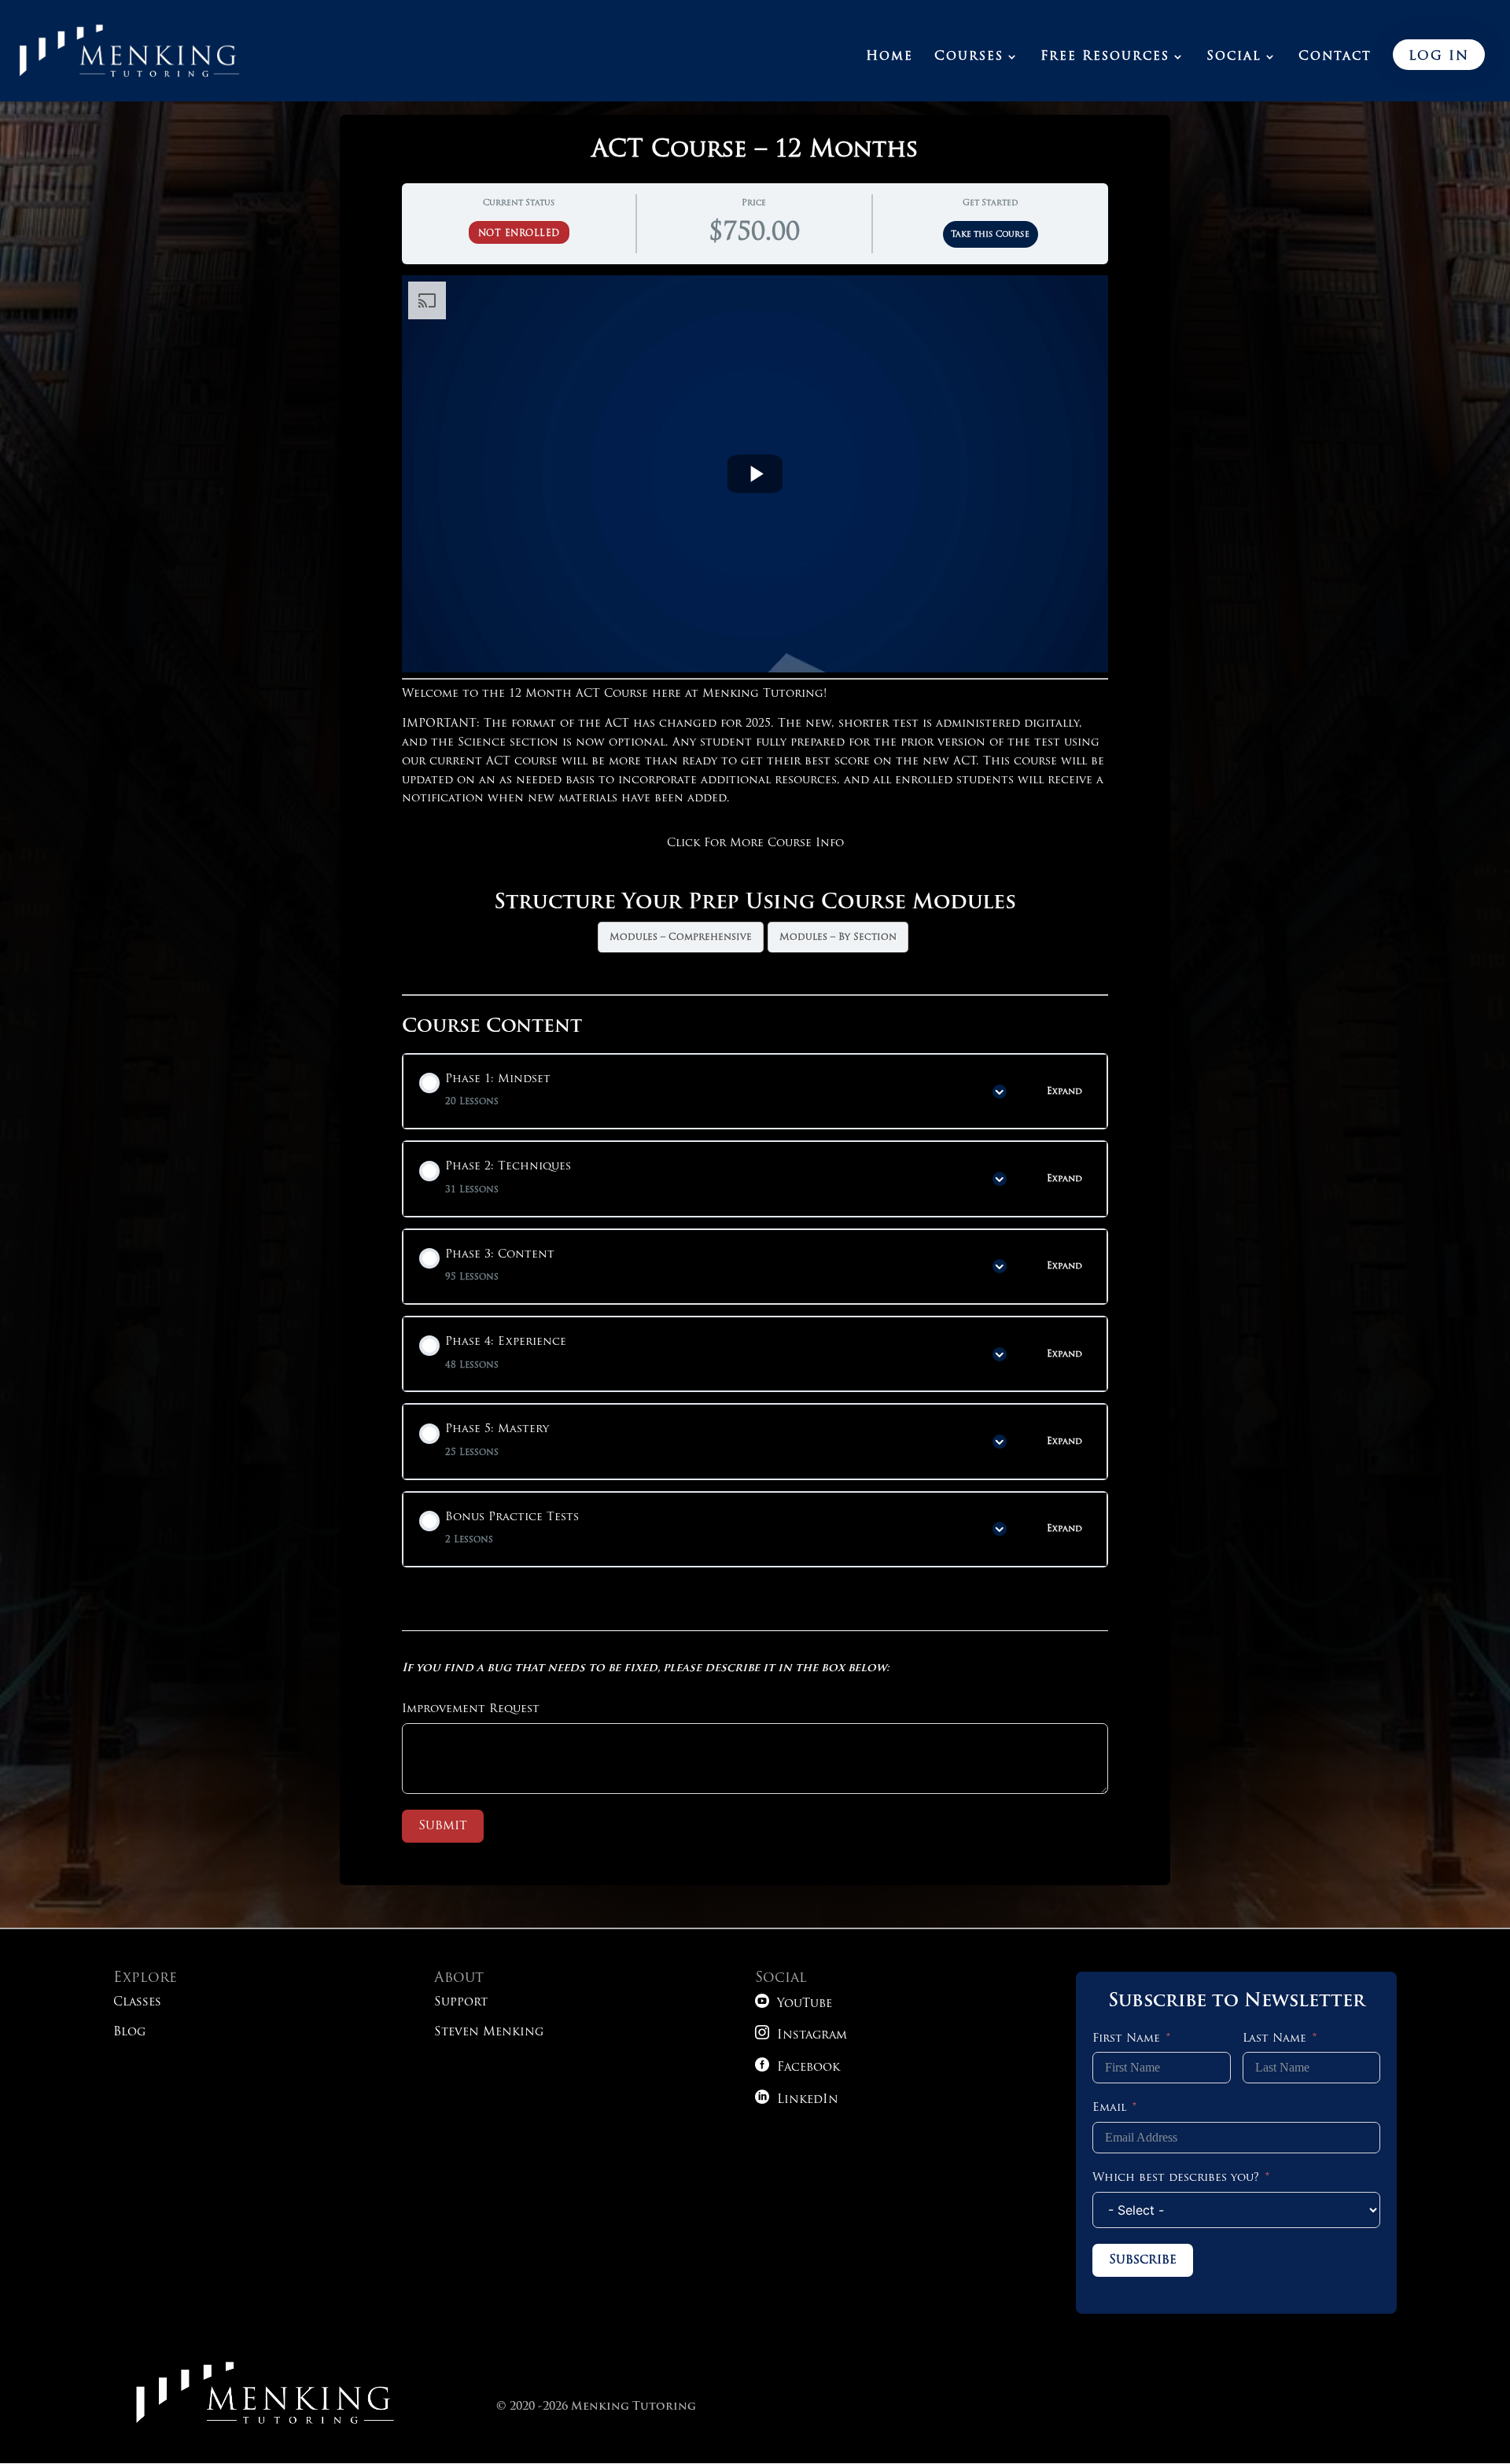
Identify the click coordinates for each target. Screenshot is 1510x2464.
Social (1234, 57)
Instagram (801, 2036)
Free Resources (1105, 57)
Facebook (797, 2068)
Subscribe (1143, 2260)
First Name (1126, 2039)
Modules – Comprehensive (681, 937)
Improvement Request (471, 1709)
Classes (137, 2003)
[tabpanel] (755, 635)
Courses (969, 57)
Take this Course (990, 235)
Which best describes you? (1176, 2178)
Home (889, 57)
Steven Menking (489, 2033)
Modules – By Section (838, 937)
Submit (443, 1826)
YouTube (794, 2004)
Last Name (1274, 2039)
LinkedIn (797, 2100)
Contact (1335, 57)
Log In (1439, 57)
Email (1109, 2108)
